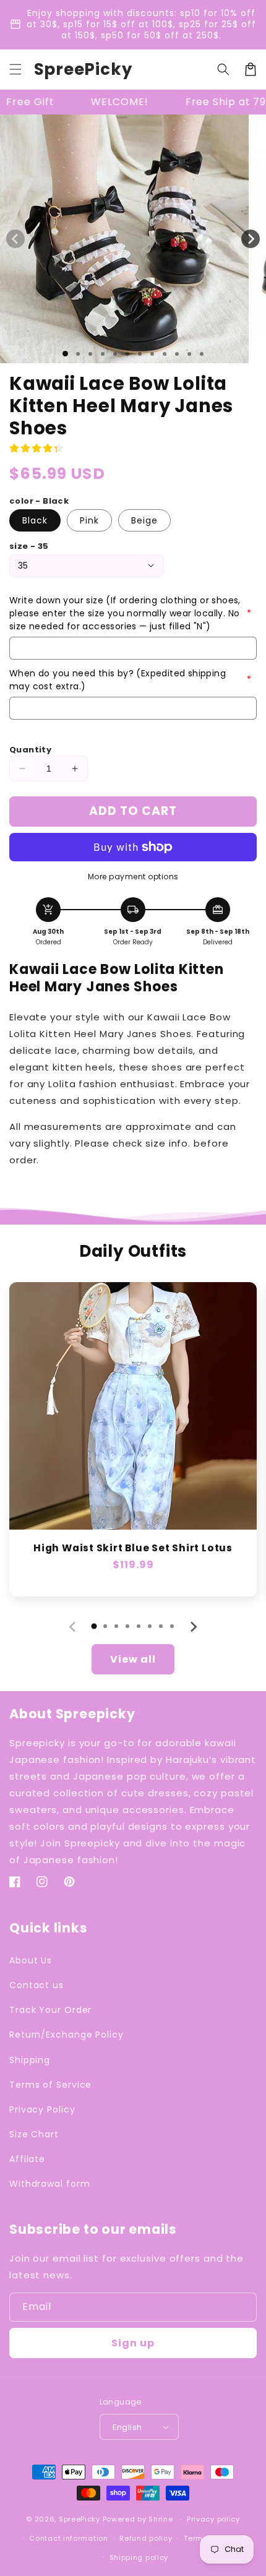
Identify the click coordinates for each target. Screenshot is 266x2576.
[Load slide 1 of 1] (65, 354)
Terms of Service (50, 2085)
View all (133, 1659)
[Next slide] (193, 1627)
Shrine (161, 2519)
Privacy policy (213, 2519)
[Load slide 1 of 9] (165, 354)
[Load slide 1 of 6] (127, 354)
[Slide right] (251, 239)
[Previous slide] (73, 1627)
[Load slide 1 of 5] (115, 354)
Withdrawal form (50, 2184)
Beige (144, 520)
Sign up (133, 2343)
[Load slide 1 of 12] (202, 354)
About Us (31, 1960)
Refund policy (146, 2538)
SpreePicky (79, 2519)
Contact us (36, 1985)
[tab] (94, 1626)
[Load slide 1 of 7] (140, 354)
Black (35, 520)
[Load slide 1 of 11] (189, 354)
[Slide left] (15, 239)
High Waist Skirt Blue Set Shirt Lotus (133, 1548)
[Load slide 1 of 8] (152, 354)
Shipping (30, 2060)
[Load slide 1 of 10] (177, 354)
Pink (89, 520)
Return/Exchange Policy (66, 2035)
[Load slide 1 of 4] (103, 354)
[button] (15, 69)
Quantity (30, 750)
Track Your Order (50, 2010)
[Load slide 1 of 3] (90, 354)
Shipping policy (139, 2557)
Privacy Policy (42, 2109)
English (127, 2427)
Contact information (68, 2538)
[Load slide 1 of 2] (78, 354)
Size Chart (34, 2134)
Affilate (27, 2159)
